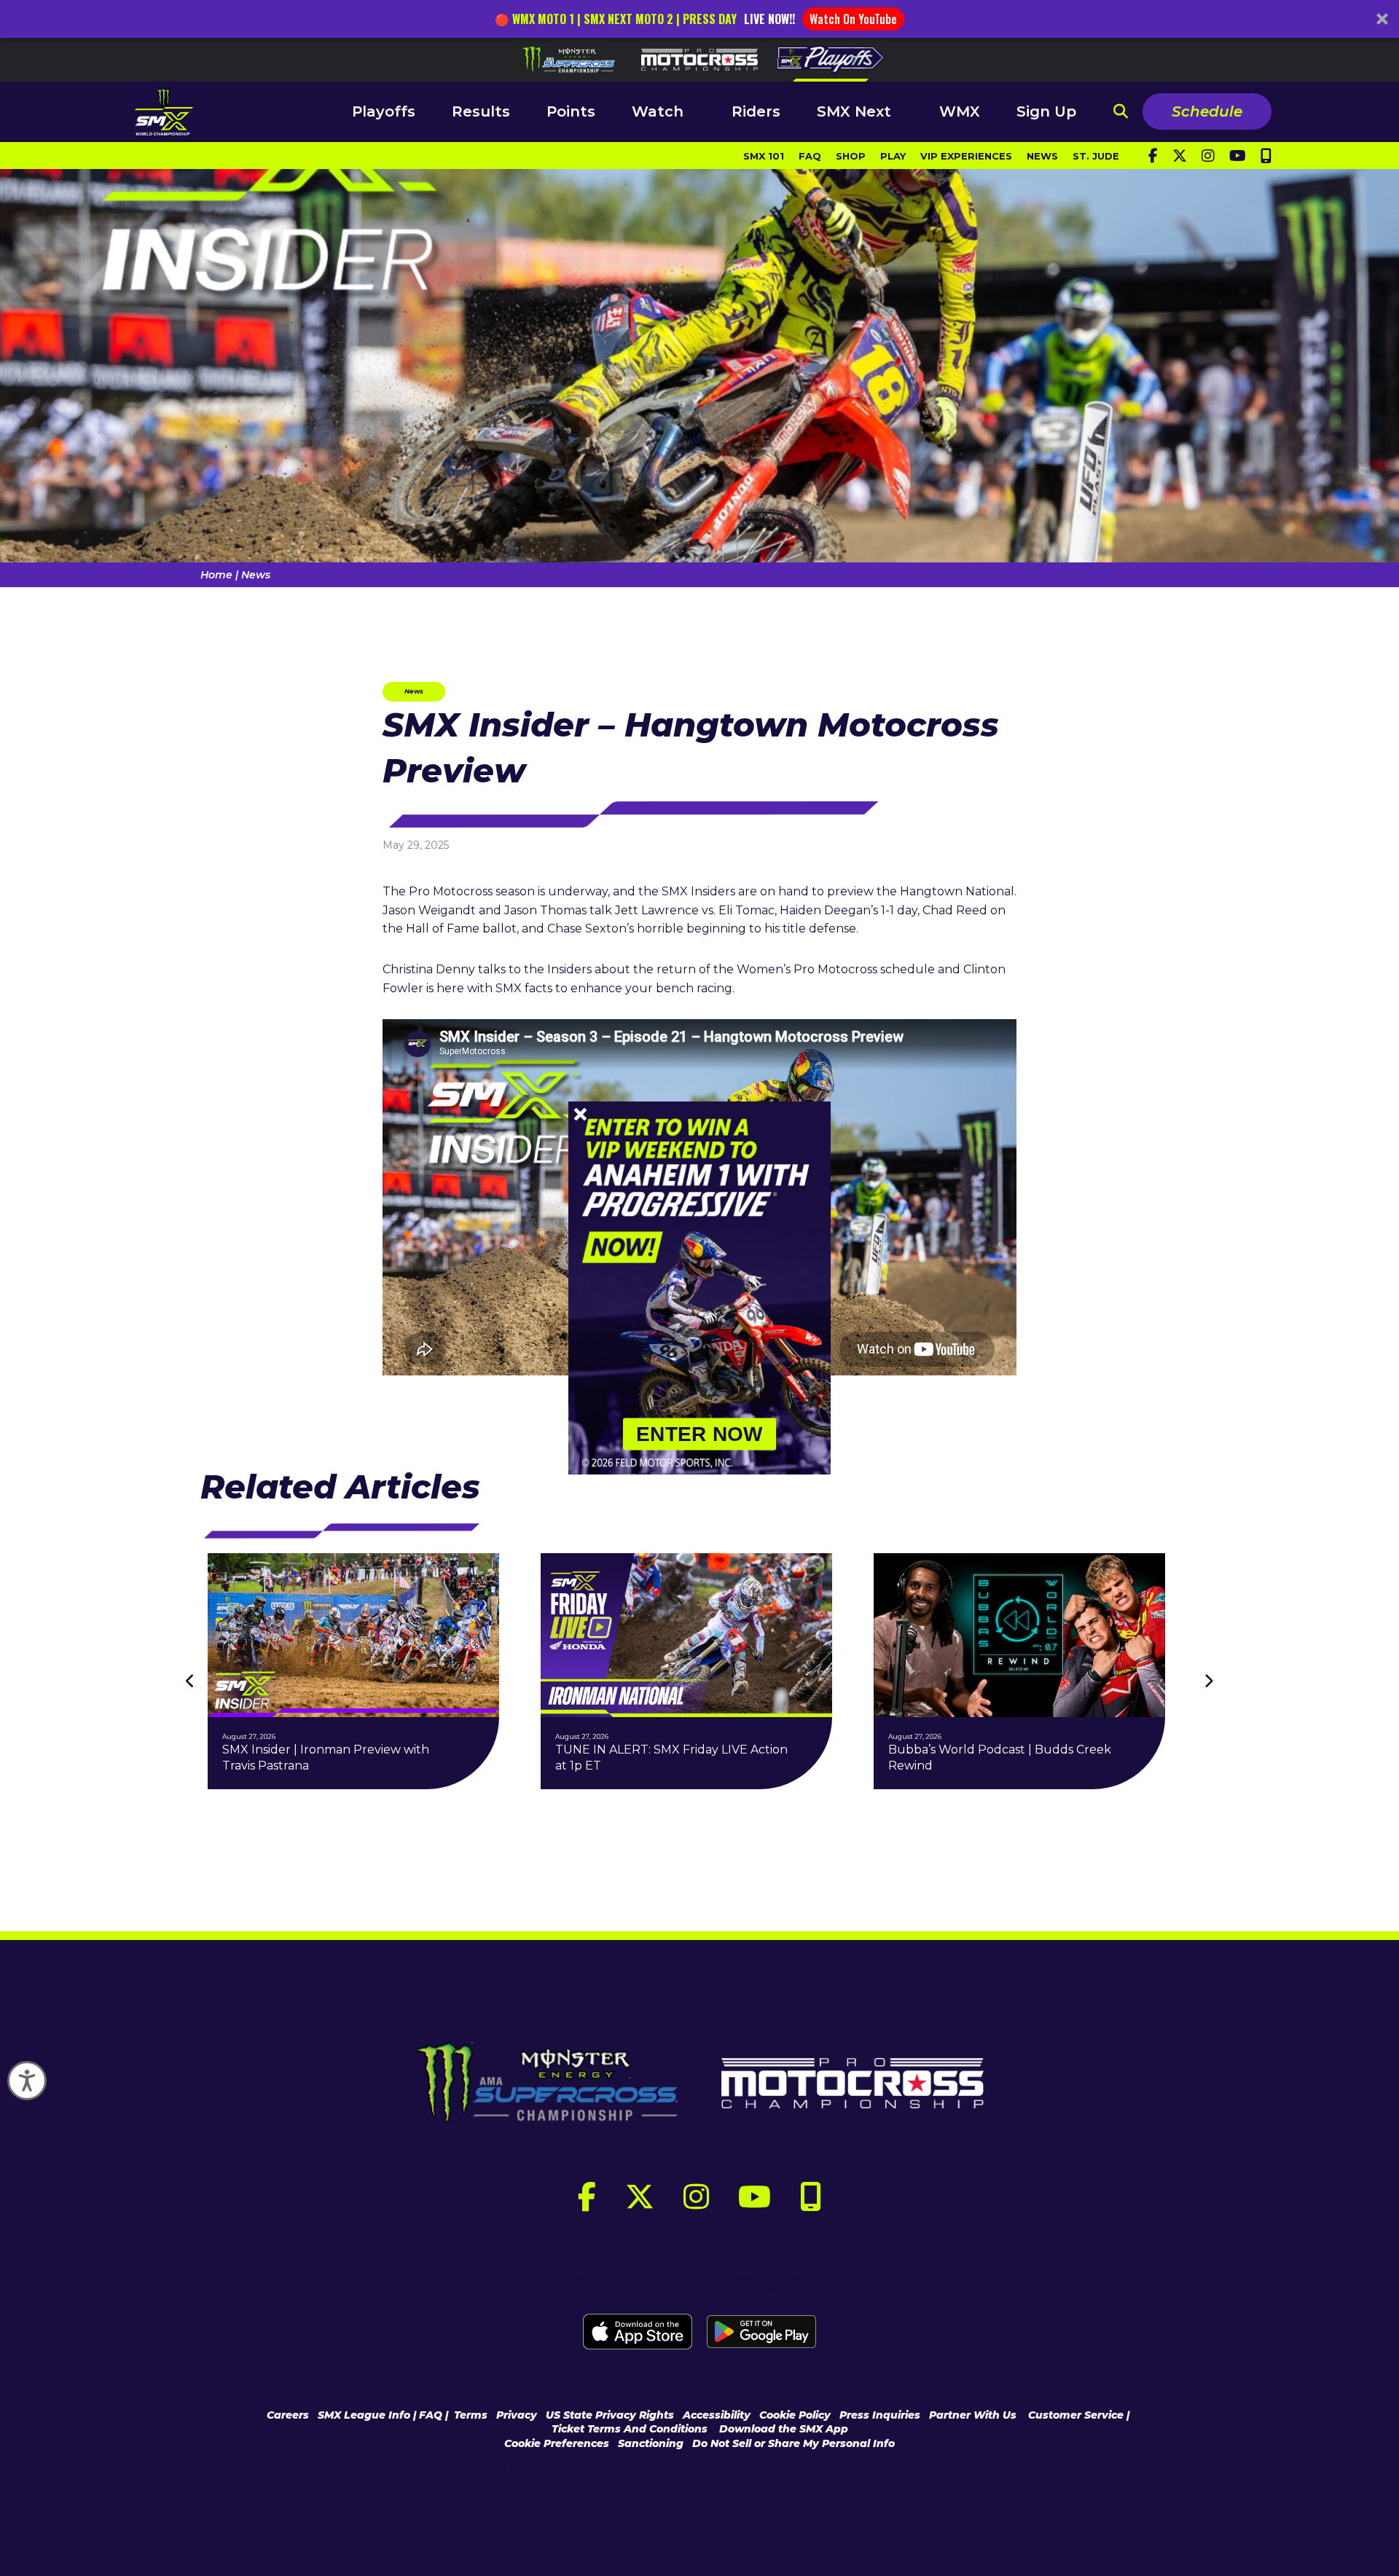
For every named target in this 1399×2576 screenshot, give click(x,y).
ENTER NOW (699, 1434)
